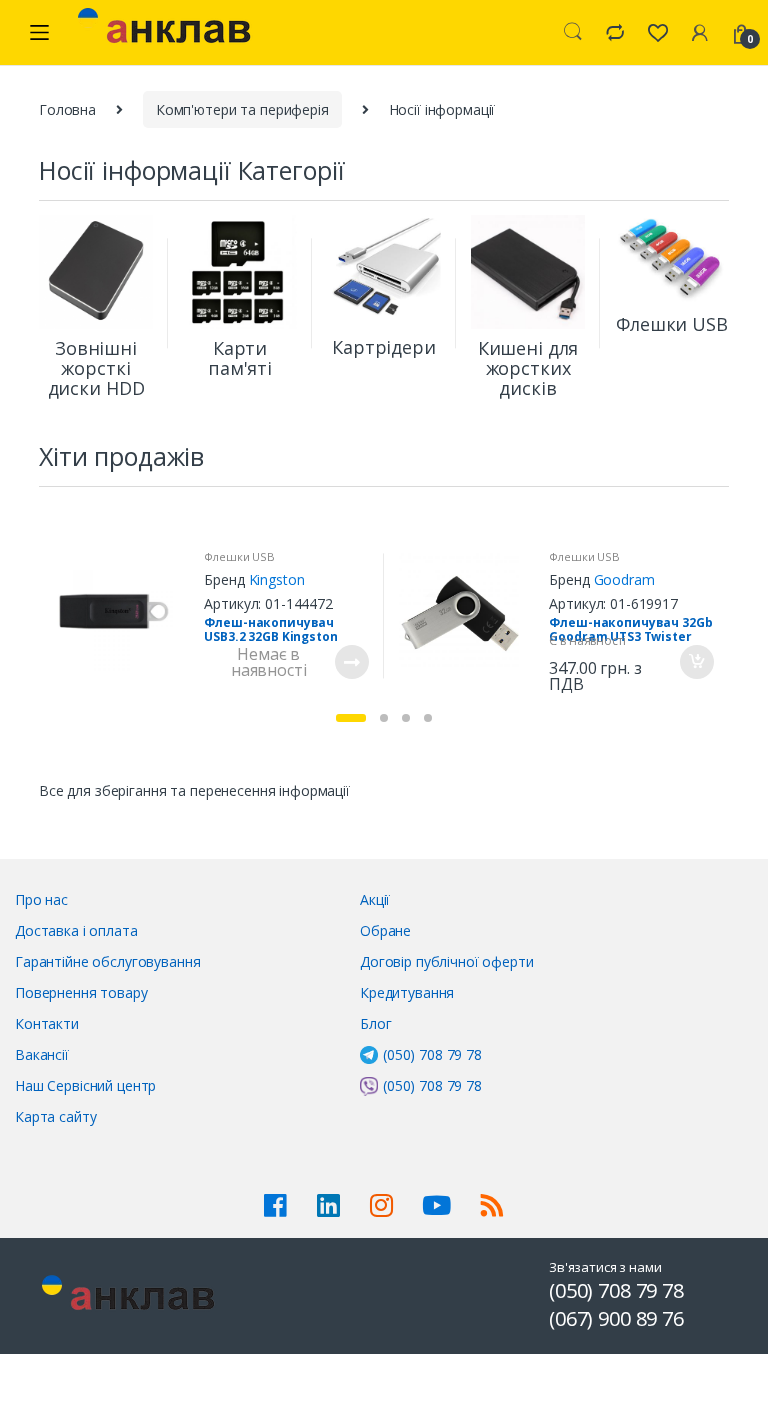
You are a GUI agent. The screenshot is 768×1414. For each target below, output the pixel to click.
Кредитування (407, 992)
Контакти (47, 1023)
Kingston (277, 579)
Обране (385, 930)
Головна (67, 109)
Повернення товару (81, 992)
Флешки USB (239, 556)
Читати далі (351, 662)
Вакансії (42, 1054)
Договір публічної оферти (447, 961)
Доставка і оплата (76, 930)
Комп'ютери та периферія (242, 109)
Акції (375, 899)
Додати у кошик (696, 662)
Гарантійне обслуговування (108, 961)
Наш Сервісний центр (85, 1085)
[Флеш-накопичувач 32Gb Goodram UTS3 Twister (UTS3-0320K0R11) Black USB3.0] (466, 611)
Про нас (41, 899)
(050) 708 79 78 (432, 1054)
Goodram (624, 579)
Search (573, 32)
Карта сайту (55, 1116)
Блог (375, 1023)
